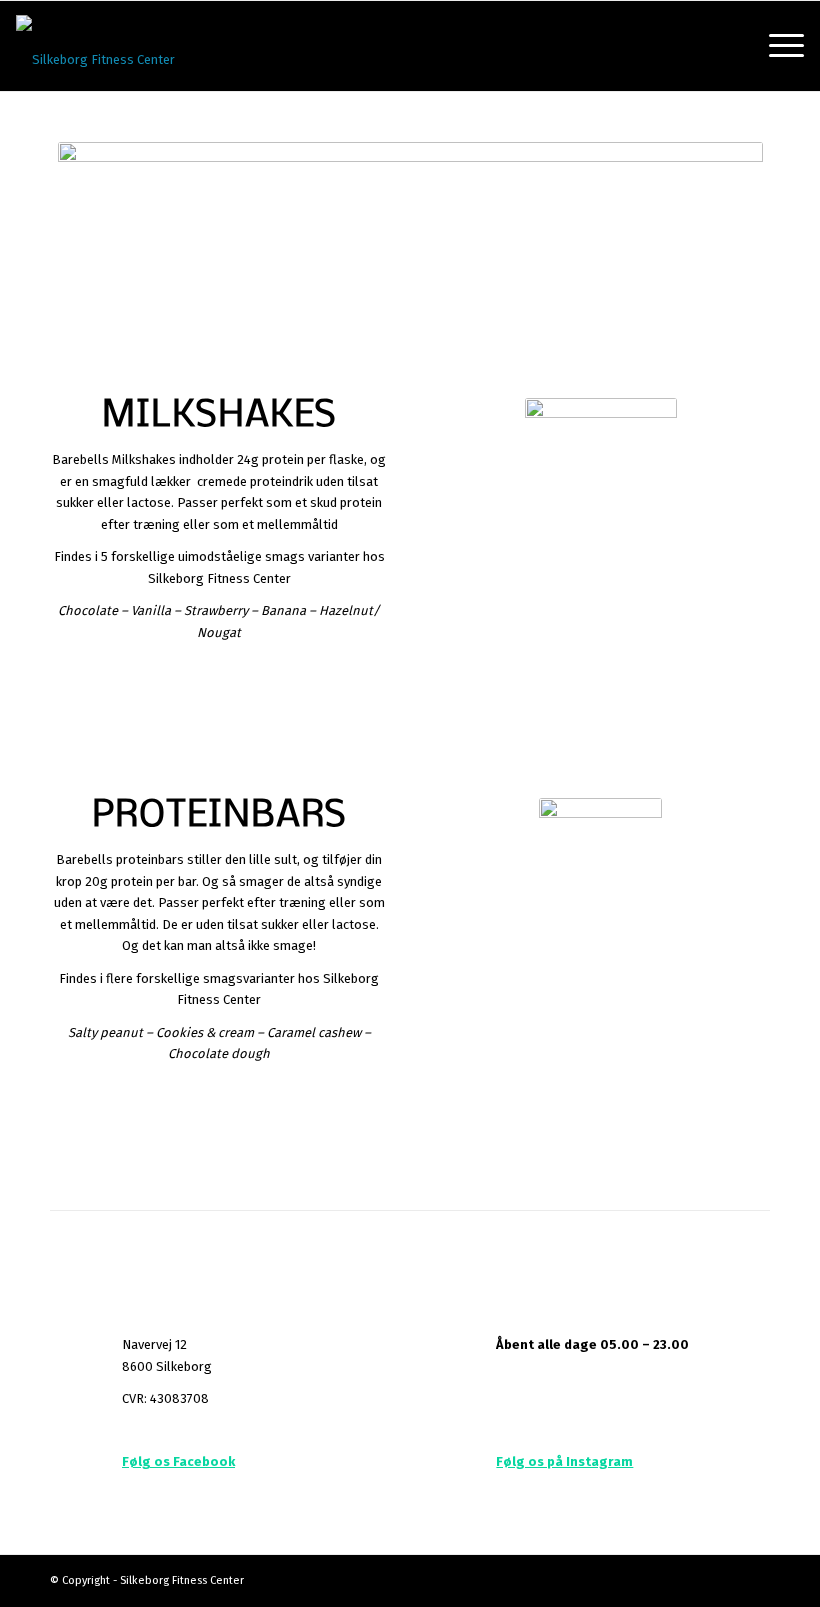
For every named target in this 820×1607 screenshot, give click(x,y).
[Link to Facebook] (755, 1580)
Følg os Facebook (178, 1461)
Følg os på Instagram (564, 1461)
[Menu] (776, 46)
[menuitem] (776, 46)
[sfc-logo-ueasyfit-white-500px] (95, 46)
